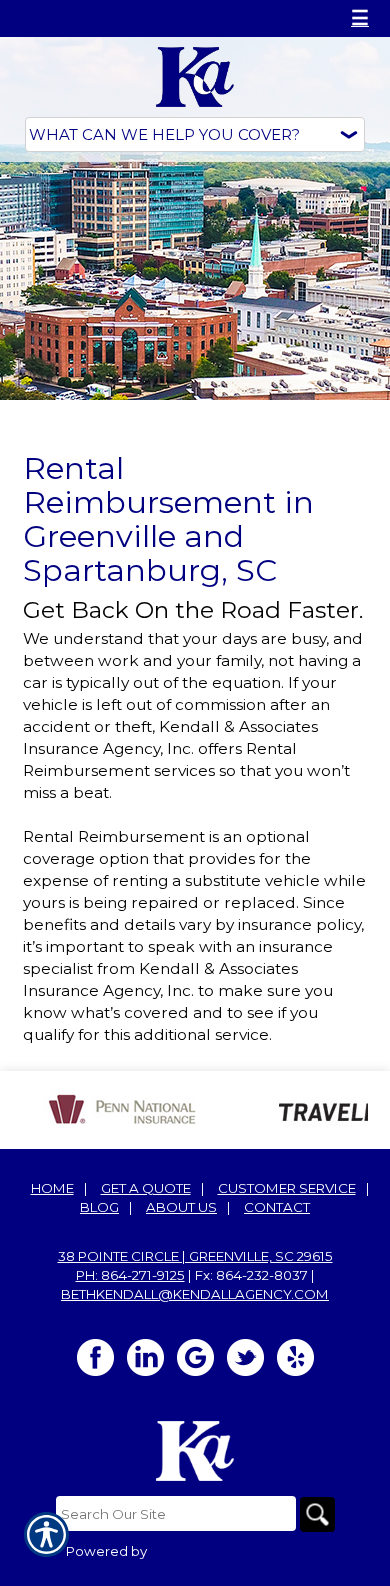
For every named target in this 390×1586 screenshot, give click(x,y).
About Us (181, 1207)
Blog (99, 1207)
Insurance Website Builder (237, 1551)
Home (52, 1188)
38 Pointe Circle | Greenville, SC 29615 (195, 1256)
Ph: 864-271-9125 (130, 1275)
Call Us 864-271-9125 (112, 18)
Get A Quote (146, 1188)
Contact (277, 1207)
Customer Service (287, 1188)
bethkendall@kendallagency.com (195, 1294)
